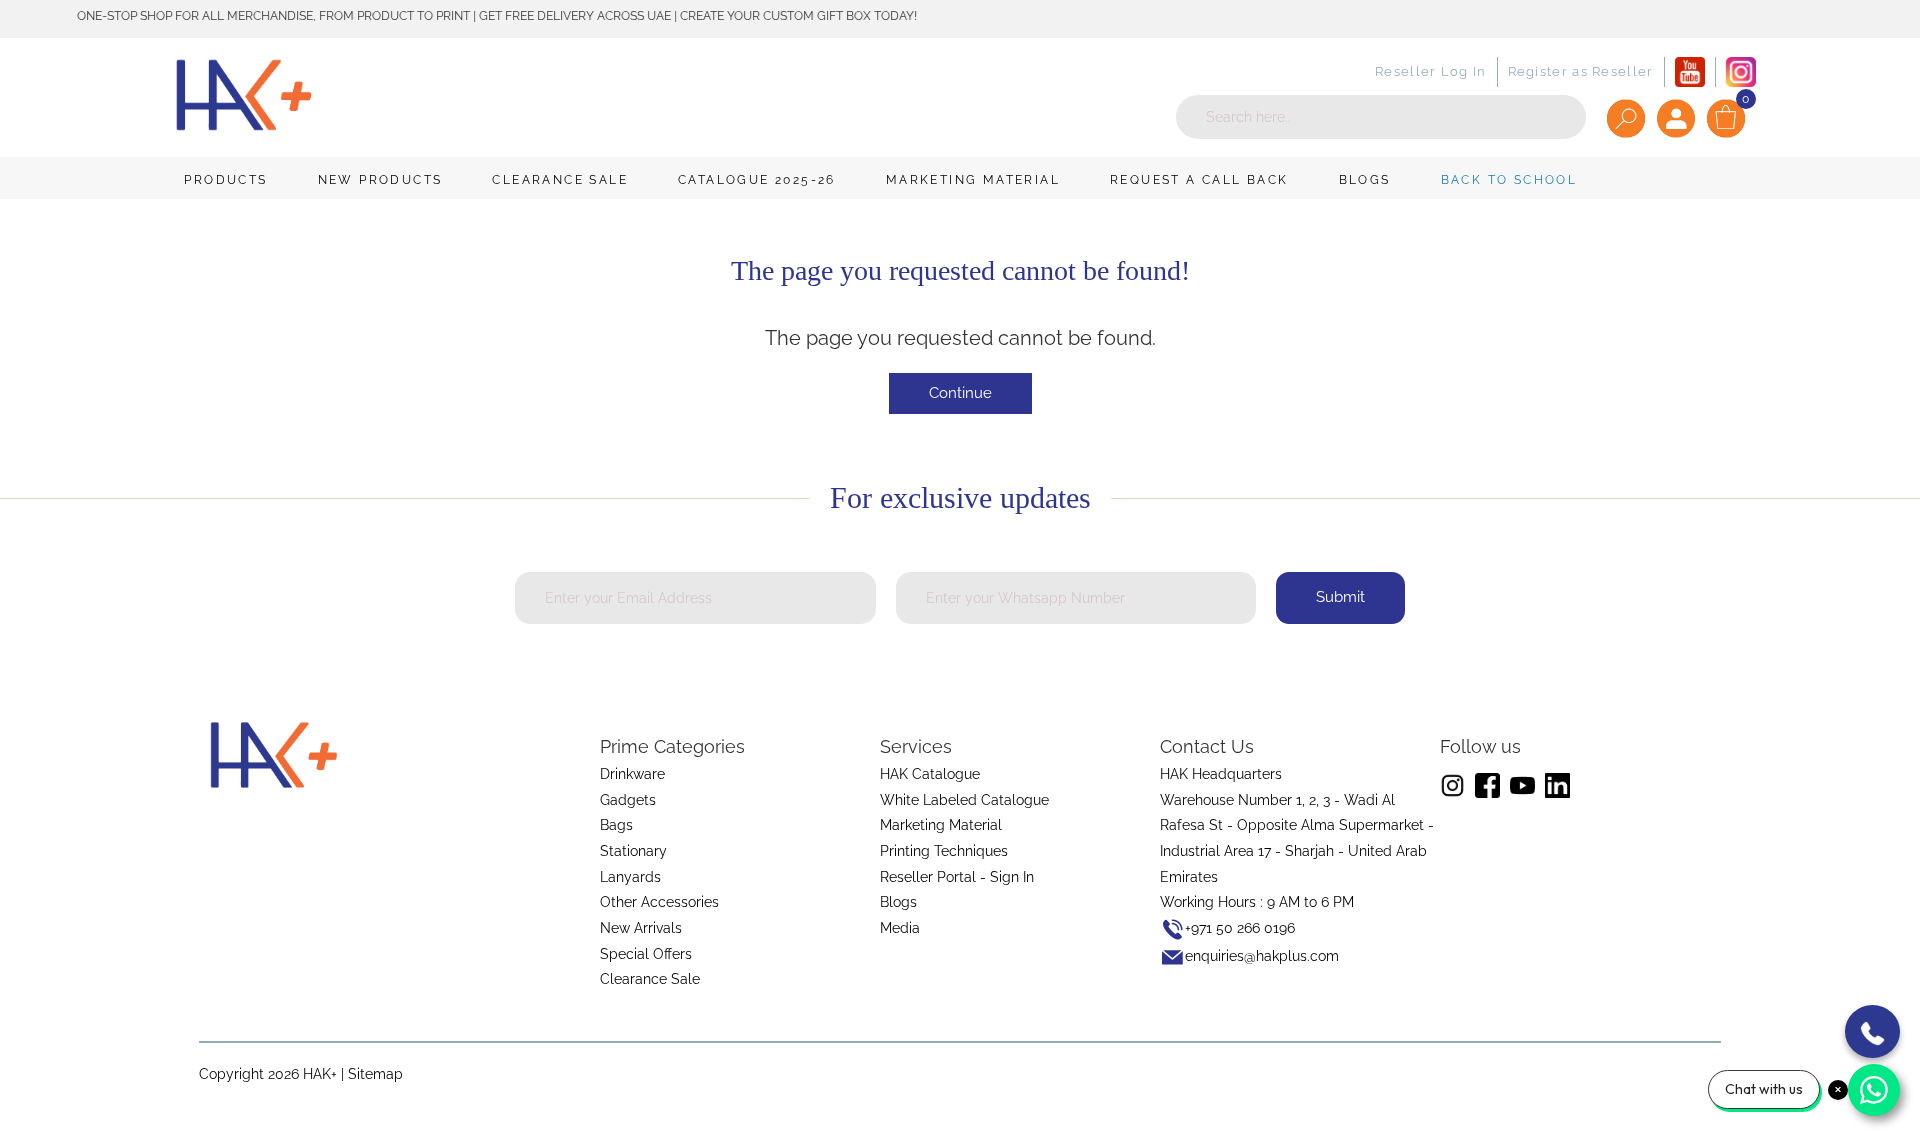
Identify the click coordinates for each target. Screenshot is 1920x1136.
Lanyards (630, 877)
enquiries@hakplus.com (1262, 956)
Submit (1340, 597)
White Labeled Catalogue (964, 800)
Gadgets (628, 800)
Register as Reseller (1581, 71)
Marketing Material (973, 180)
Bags (616, 825)
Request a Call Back (1199, 180)
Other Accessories (659, 902)
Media (900, 928)
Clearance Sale (560, 180)
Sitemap (375, 1074)
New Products (380, 180)
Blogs (1365, 180)
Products (225, 180)
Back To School (1509, 180)
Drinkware (632, 774)
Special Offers (646, 954)
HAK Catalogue (930, 774)
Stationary (633, 851)
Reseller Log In (1431, 71)
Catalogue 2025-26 (757, 180)
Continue (960, 393)
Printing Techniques (944, 851)
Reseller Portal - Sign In (957, 877)
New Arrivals (641, 928)
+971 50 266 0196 (1240, 928)
